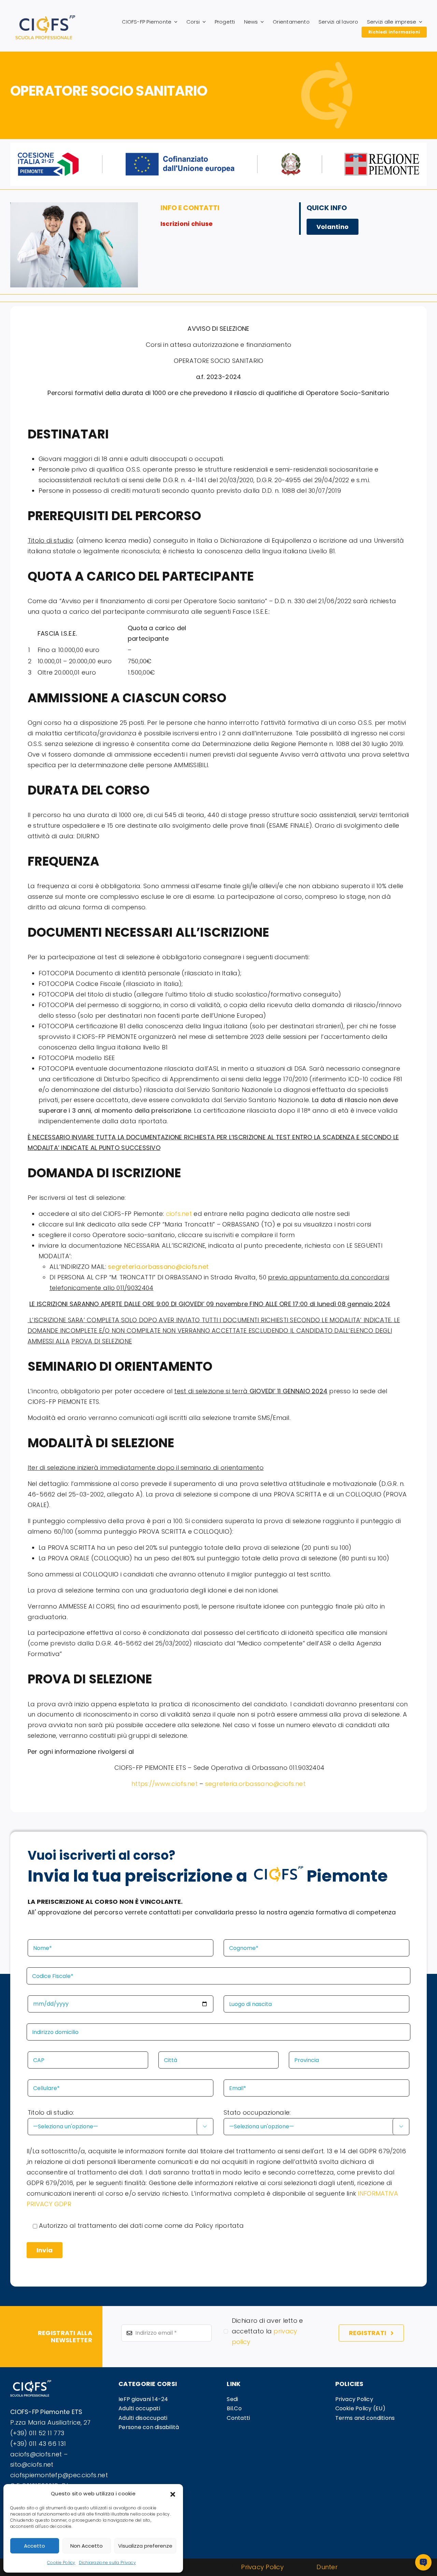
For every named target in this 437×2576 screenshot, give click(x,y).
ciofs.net (179, 1214)
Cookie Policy (61, 2563)
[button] (173, 2494)
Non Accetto (87, 2546)
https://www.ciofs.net (165, 1784)
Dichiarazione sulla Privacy (107, 2563)
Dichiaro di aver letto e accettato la (267, 2331)
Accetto (34, 2546)
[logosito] (45, 18)
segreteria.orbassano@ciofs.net (255, 1784)
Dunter (327, 2567)
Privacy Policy (262, 2567)
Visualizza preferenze (145, 2546)
